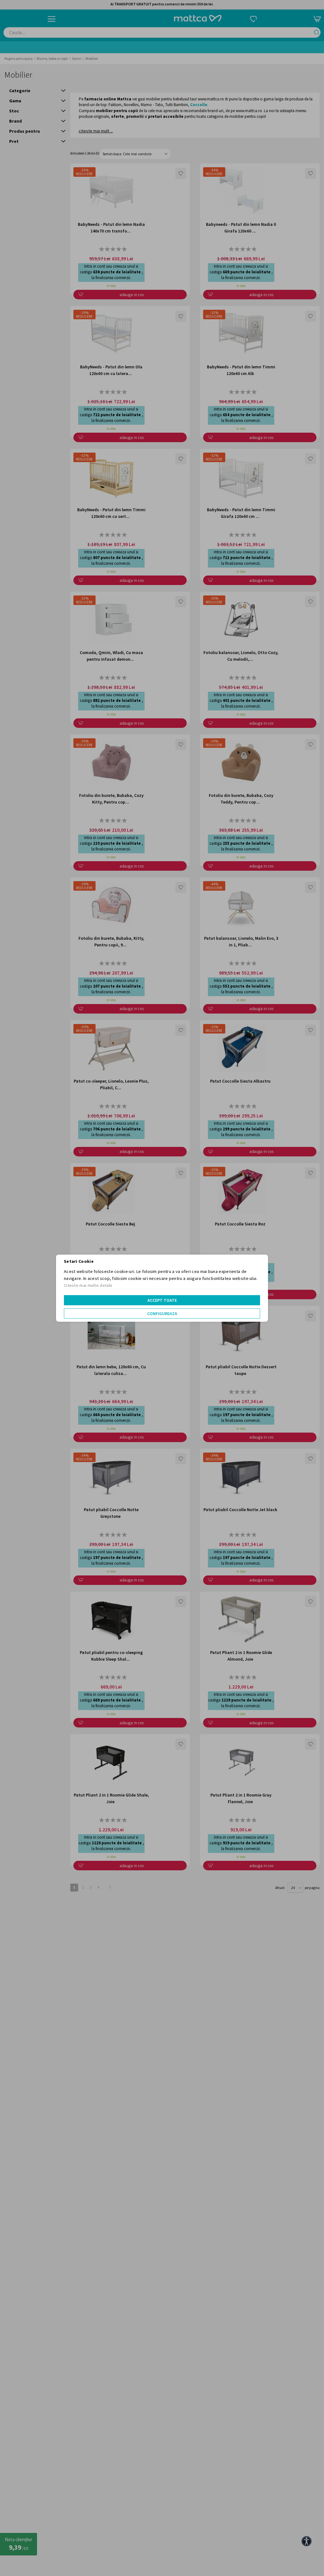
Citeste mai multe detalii (88, 1285)
